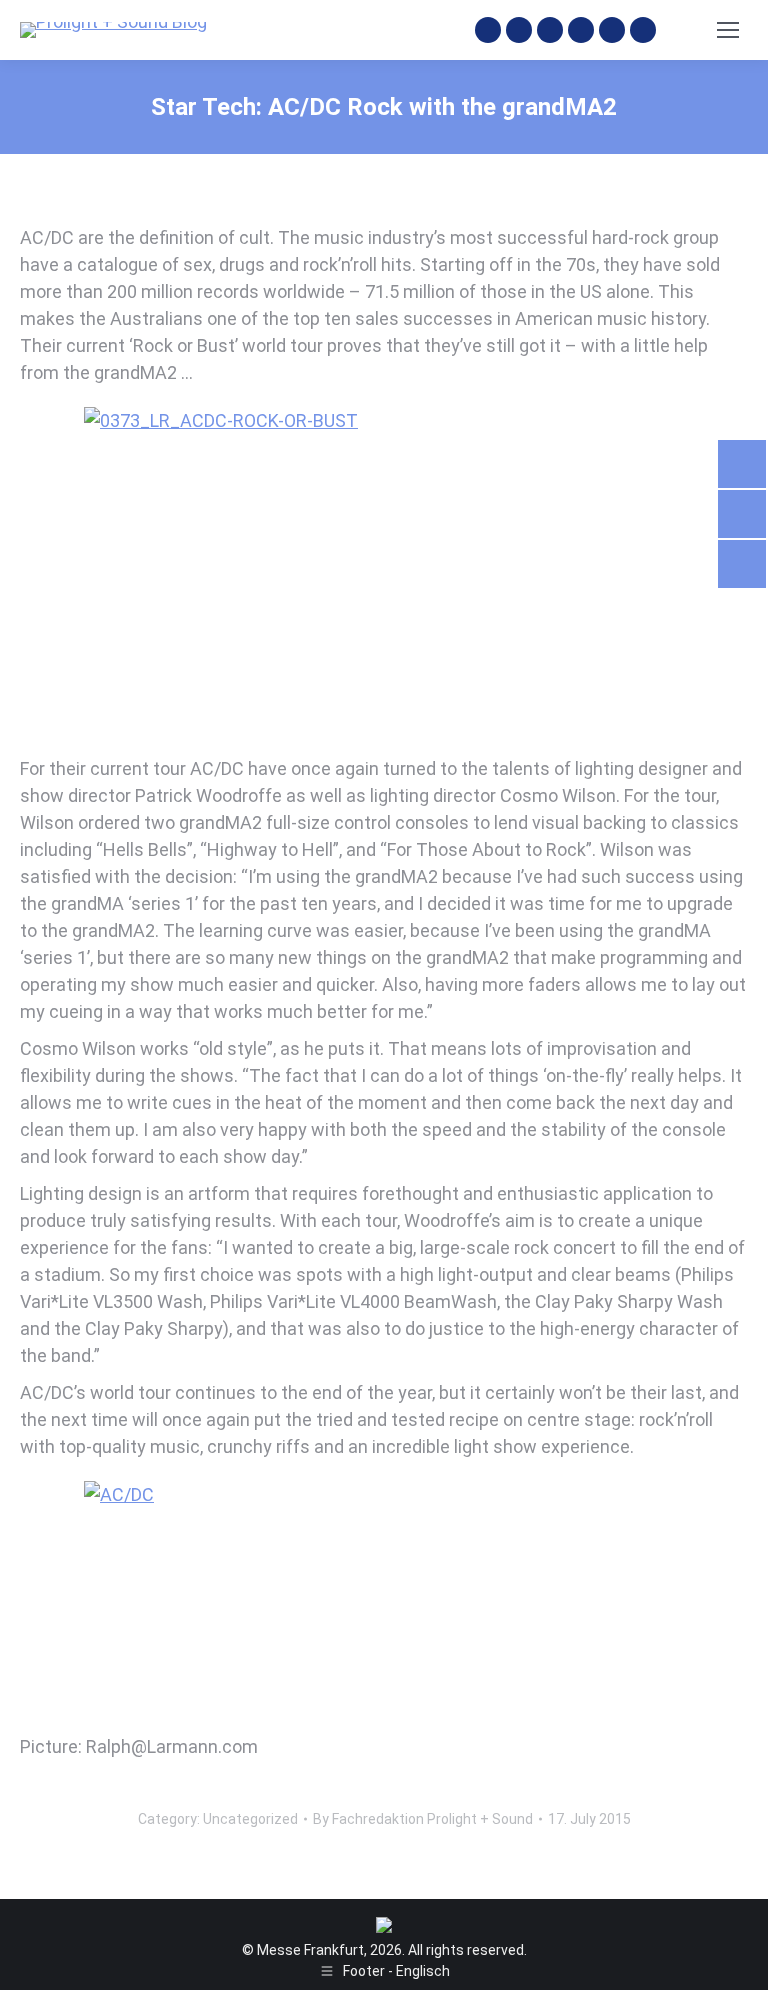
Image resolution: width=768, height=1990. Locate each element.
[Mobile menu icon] (728, 30)
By (423, 1819)
